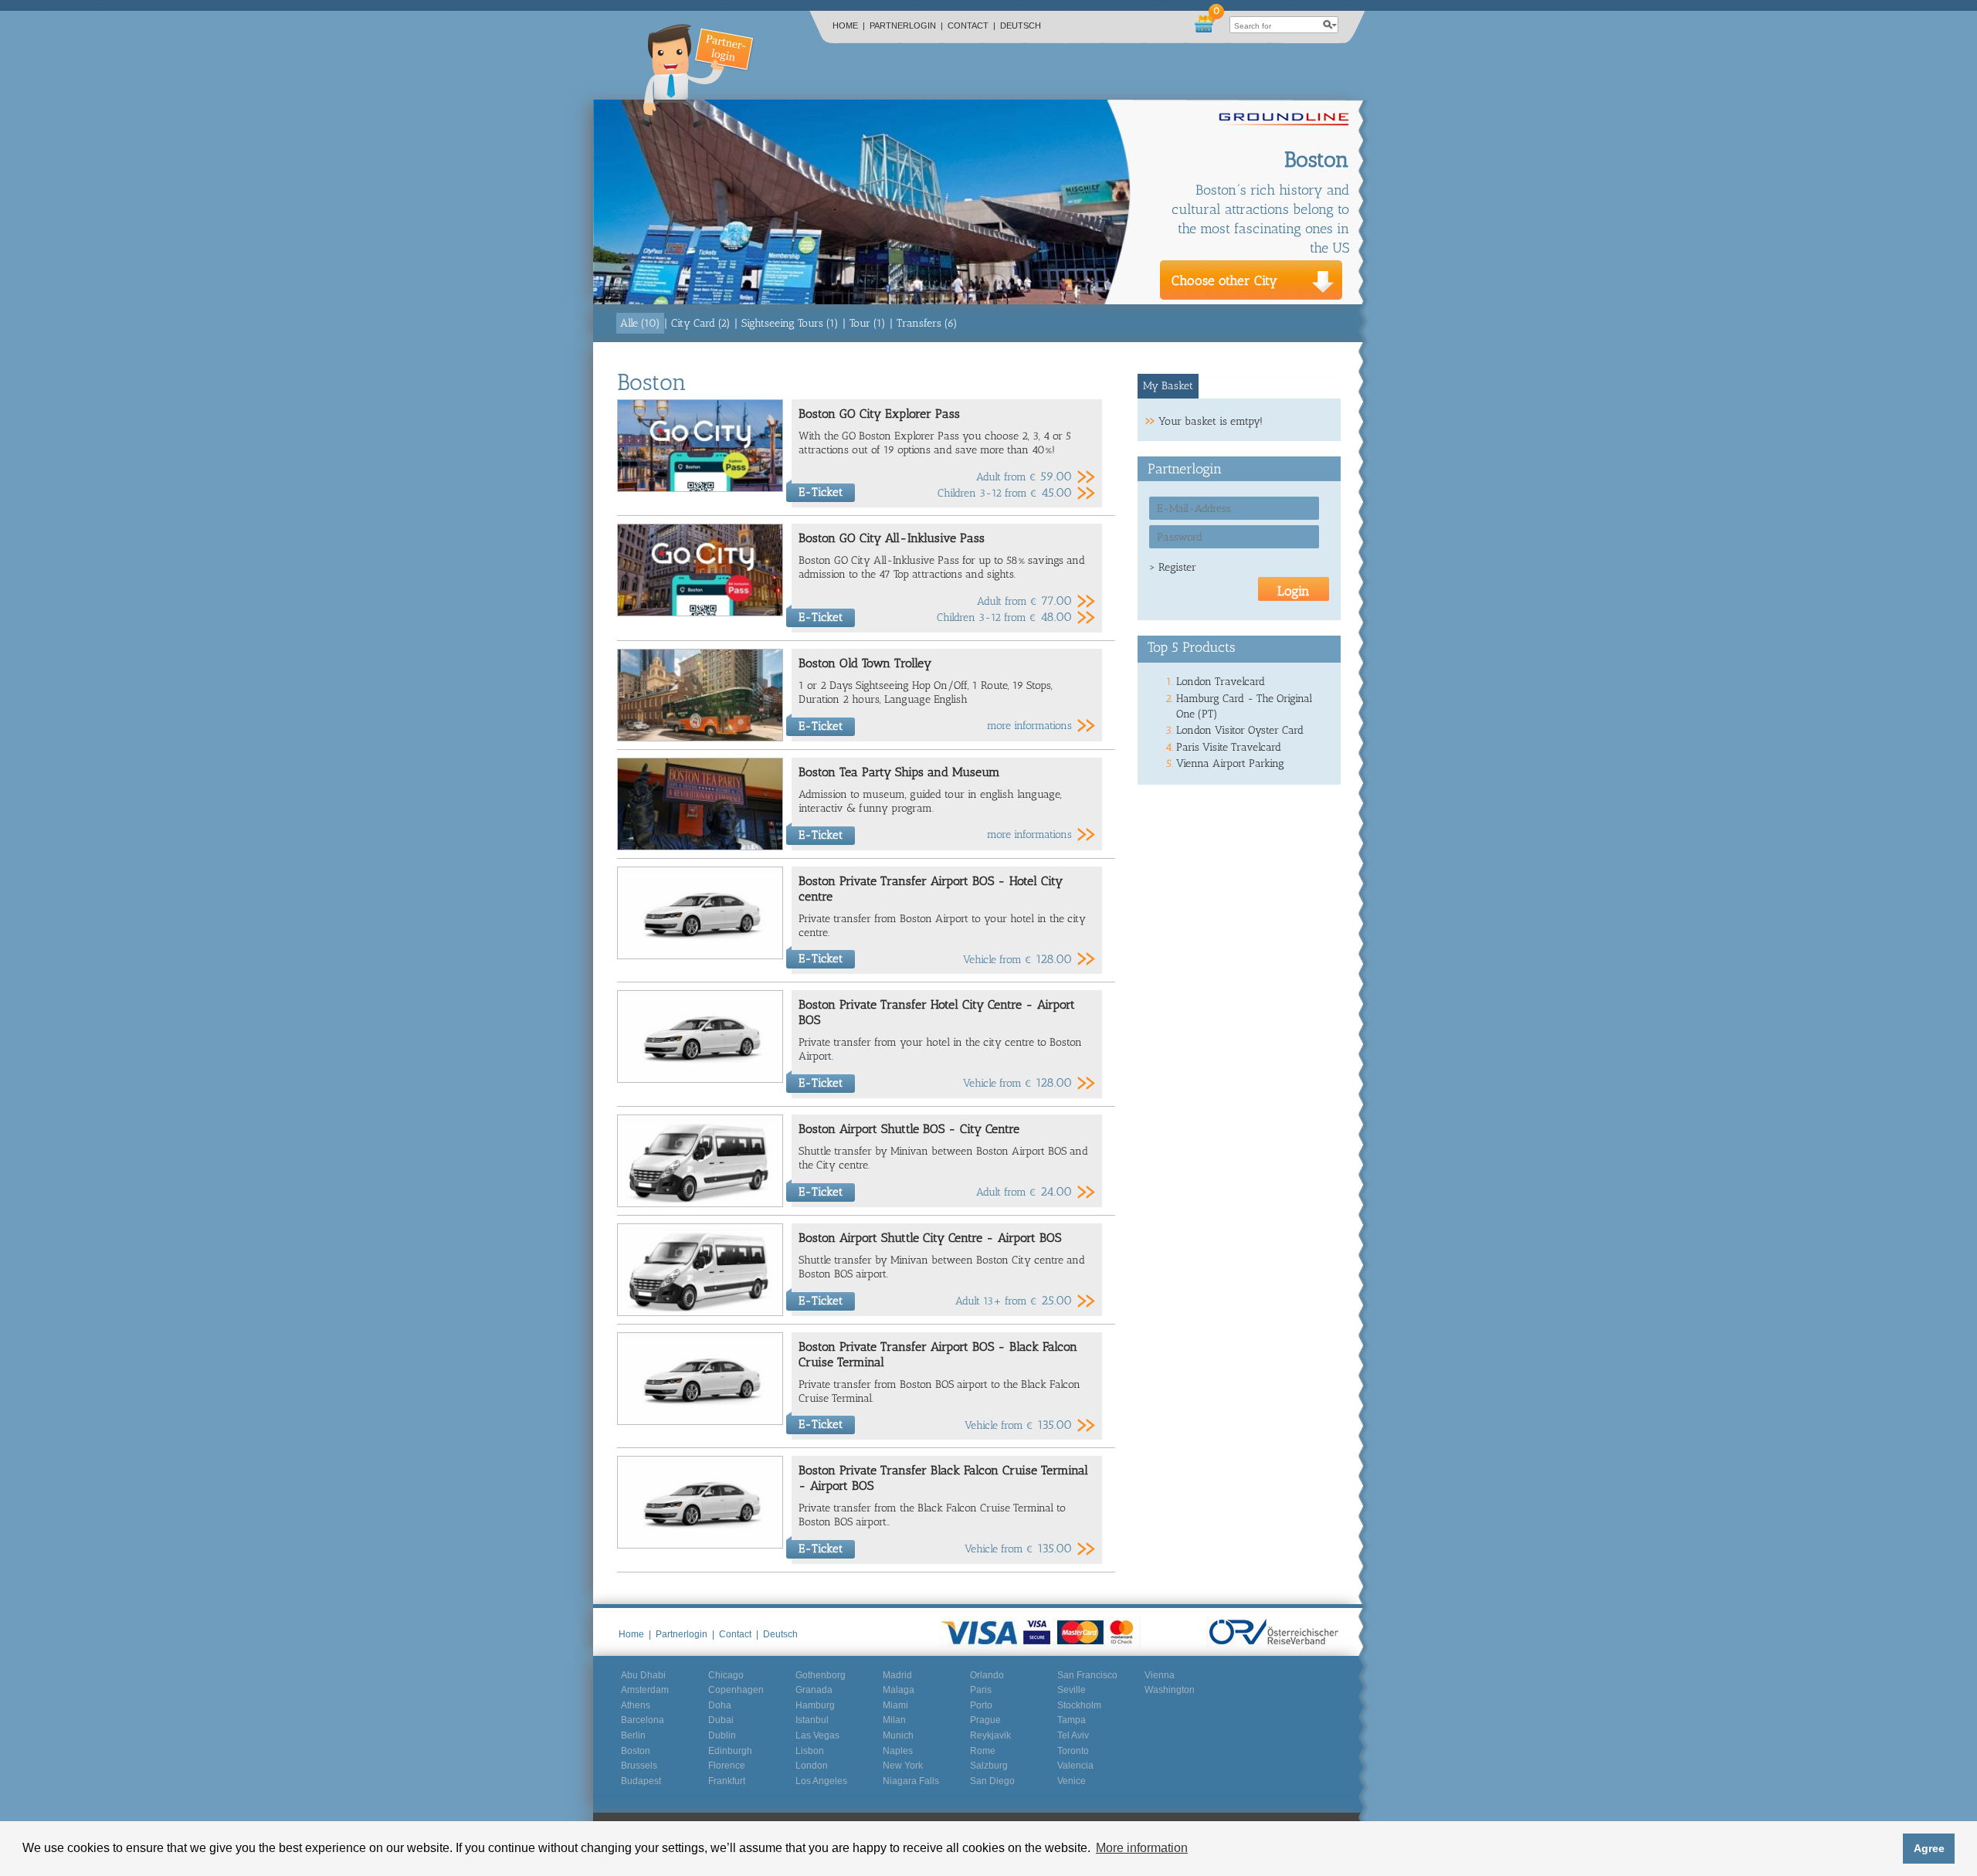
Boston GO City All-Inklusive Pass (892, 538)
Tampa (1072, 1720)
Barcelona (643, 1720)
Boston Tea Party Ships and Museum (899, 772)
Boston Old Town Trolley (865, 663)
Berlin (633, 1735)
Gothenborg (821, 1675)
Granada (814, 1690)
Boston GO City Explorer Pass (879, 414)
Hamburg (815, 1705)
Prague (985, 1720)
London (812, 1766)
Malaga (899, 1690)
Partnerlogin (906, 25)
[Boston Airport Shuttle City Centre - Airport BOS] (700, 1313)
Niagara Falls (911, 1781)
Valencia (1075, 1766)
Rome (983, 1751)
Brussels (639, 1766)
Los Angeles (821, 1781)
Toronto (1073, 1751)
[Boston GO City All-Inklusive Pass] (700, 613)
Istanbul (812, 1720)
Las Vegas (817, 1735)
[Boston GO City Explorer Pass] (700, 489)
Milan (894, 1720)
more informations (1029, 726)
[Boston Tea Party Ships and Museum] (700, 847)
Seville (1072, 1690)
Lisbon (810, 1751)
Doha (720, 1705)
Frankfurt (727, 1781)
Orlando (987, 1675)
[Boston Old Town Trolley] (700, 738)
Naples (898, 1751)
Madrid (897, 1675)
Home (849, 25)
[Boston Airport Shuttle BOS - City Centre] (700, 1204)
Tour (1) (868, 323)
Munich (898, 1735)
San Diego (992, 1781)
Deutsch (1021, 25)
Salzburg (989, 1766)
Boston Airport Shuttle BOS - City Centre (909, 1129)
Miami (895, 1705)
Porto (981, 1705)
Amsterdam (645, 1690)
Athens (636, 1705)
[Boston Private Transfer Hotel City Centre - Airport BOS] (700, 1079)
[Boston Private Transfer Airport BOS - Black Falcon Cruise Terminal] (700, 1421)
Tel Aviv (1073, 1735)
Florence (727, 1766)
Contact (972, 25)
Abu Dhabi (643, 1675)
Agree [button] (1929, 1848)
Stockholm (1079, 1705)
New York (903, 1766)
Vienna (1160, 1675)
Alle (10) (640, 323)
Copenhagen (736, 1690)
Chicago (726, 1675)
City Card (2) (701, 323)
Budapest (641, 1781)
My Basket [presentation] (1168, 386)
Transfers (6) (927, 323)
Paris (981, 1690)
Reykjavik (990, 1735)
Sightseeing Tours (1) (790, 323)
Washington (1170, 1690)
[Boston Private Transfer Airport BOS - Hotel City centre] (700, 956)
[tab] (1168, 386)
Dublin (722, 1735)
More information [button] (1142, 1848)
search (1330, 25)
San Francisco (1087, 1675)
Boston (636, 1751)
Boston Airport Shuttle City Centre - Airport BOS (930, 1238)
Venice (1072, 1781)
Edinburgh (730, 1751)
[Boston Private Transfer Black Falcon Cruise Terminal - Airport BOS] (700, 1545)
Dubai (721, 1720)
